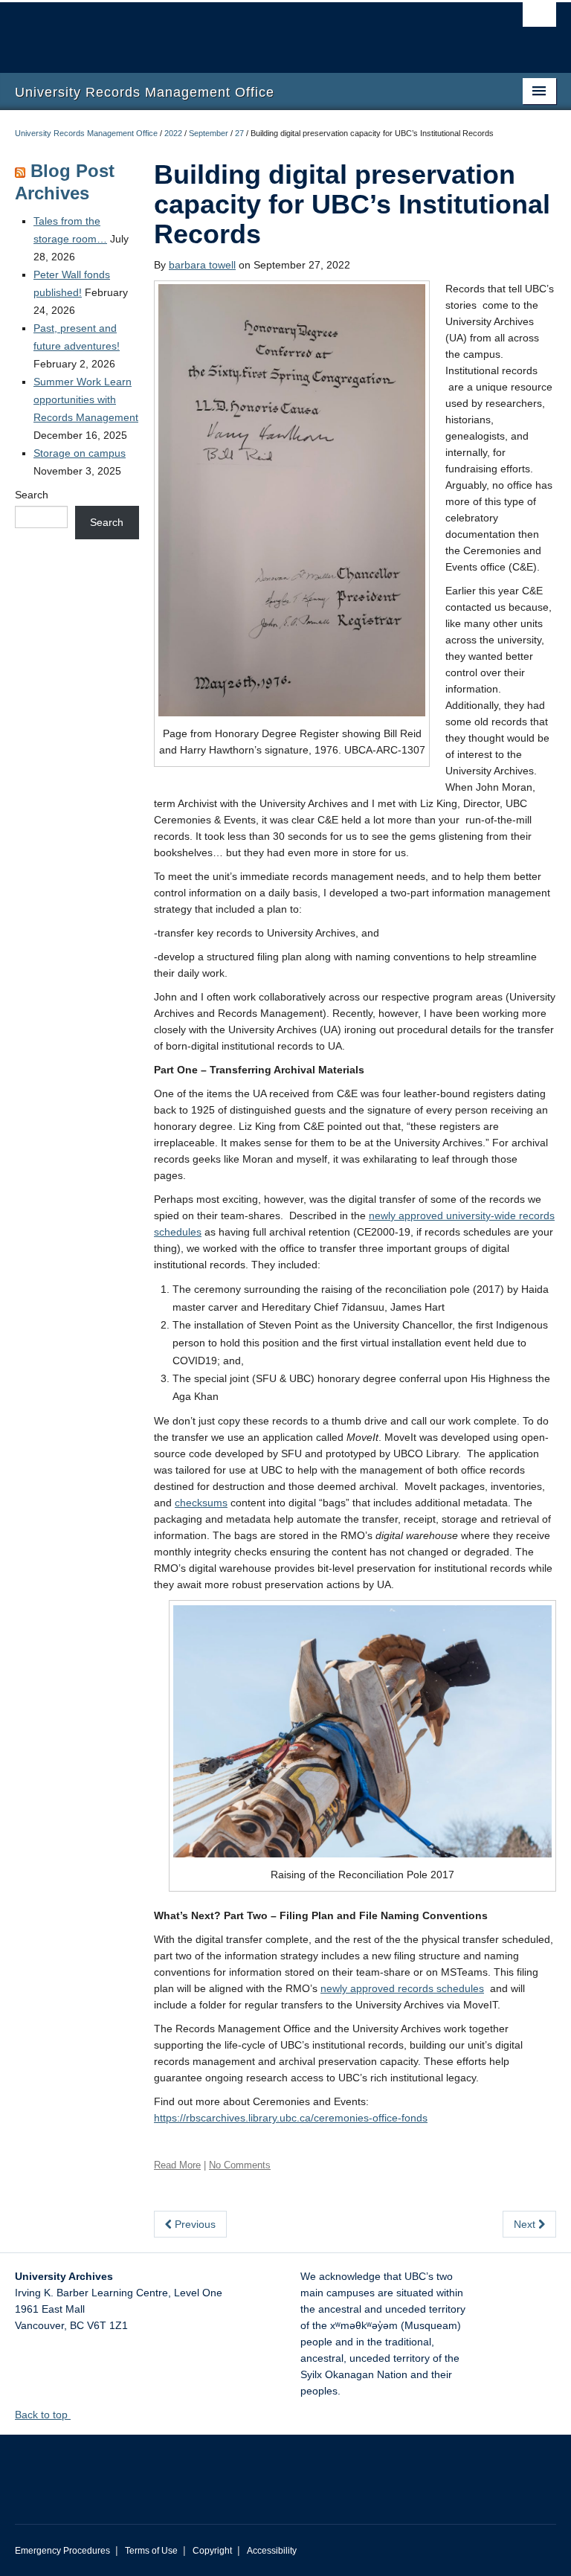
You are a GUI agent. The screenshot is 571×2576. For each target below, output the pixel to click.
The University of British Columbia (245, 30)
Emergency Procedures (62, 2551)
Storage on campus (80, 453)
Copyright (212, 2551)
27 (239, 133)
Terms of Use (151, 2551)
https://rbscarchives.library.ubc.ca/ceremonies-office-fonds (291, 2118)
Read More (177, 2165)
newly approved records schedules (402, 1988)
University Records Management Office (86, 133)
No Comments (240, 2165)
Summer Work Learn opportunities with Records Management (86, 399)
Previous (194, 2224)
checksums (201, 1503)
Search (32, 495)
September (209, 133)
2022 (173, 133)
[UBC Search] (539, 19)
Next (526, 2224)
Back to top (43, 2415)
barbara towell (202, 265)
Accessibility (272, 2551)
